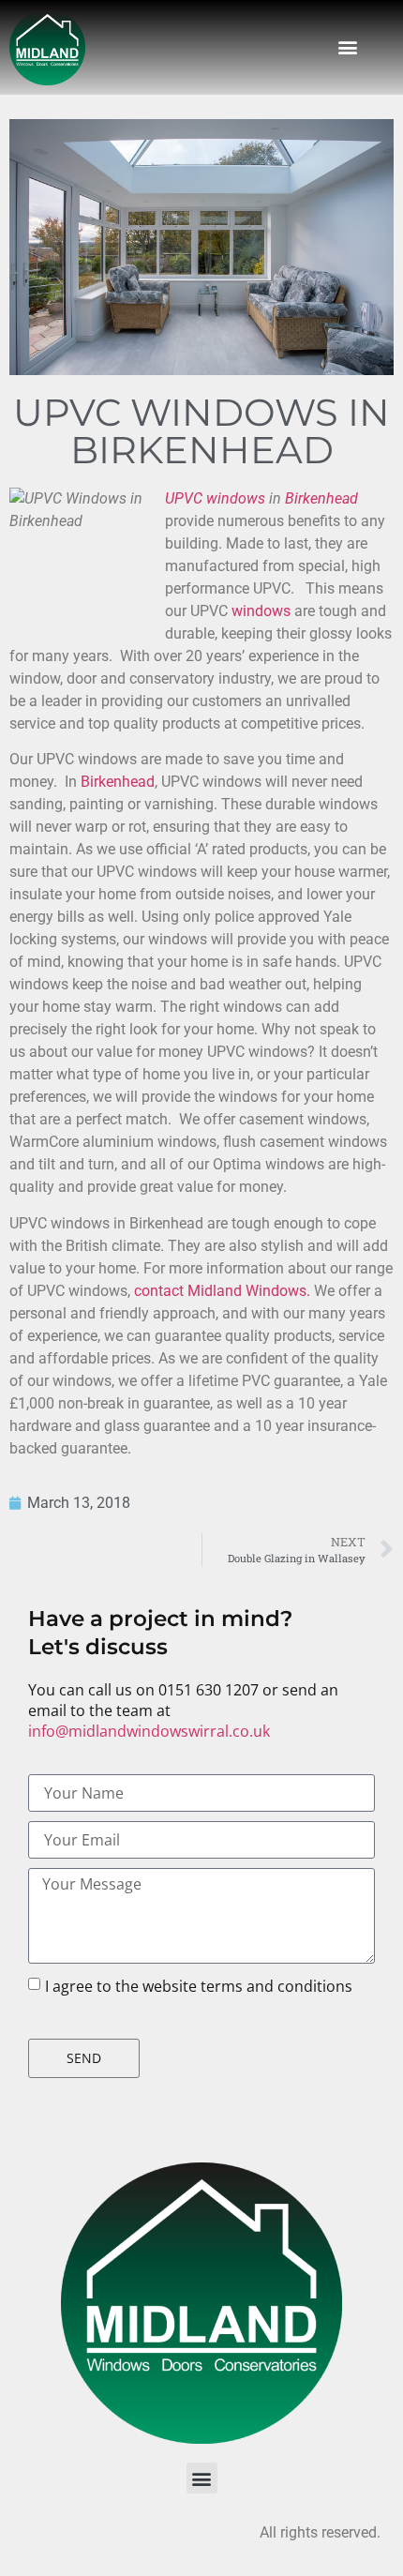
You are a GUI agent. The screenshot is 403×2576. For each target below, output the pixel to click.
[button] (347, 47)
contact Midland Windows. (222, 1291)
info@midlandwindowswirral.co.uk (149, 1731)
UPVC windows (215, 498)
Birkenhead (321, 498)
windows (261, 611)
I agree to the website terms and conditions (199, 1986)
